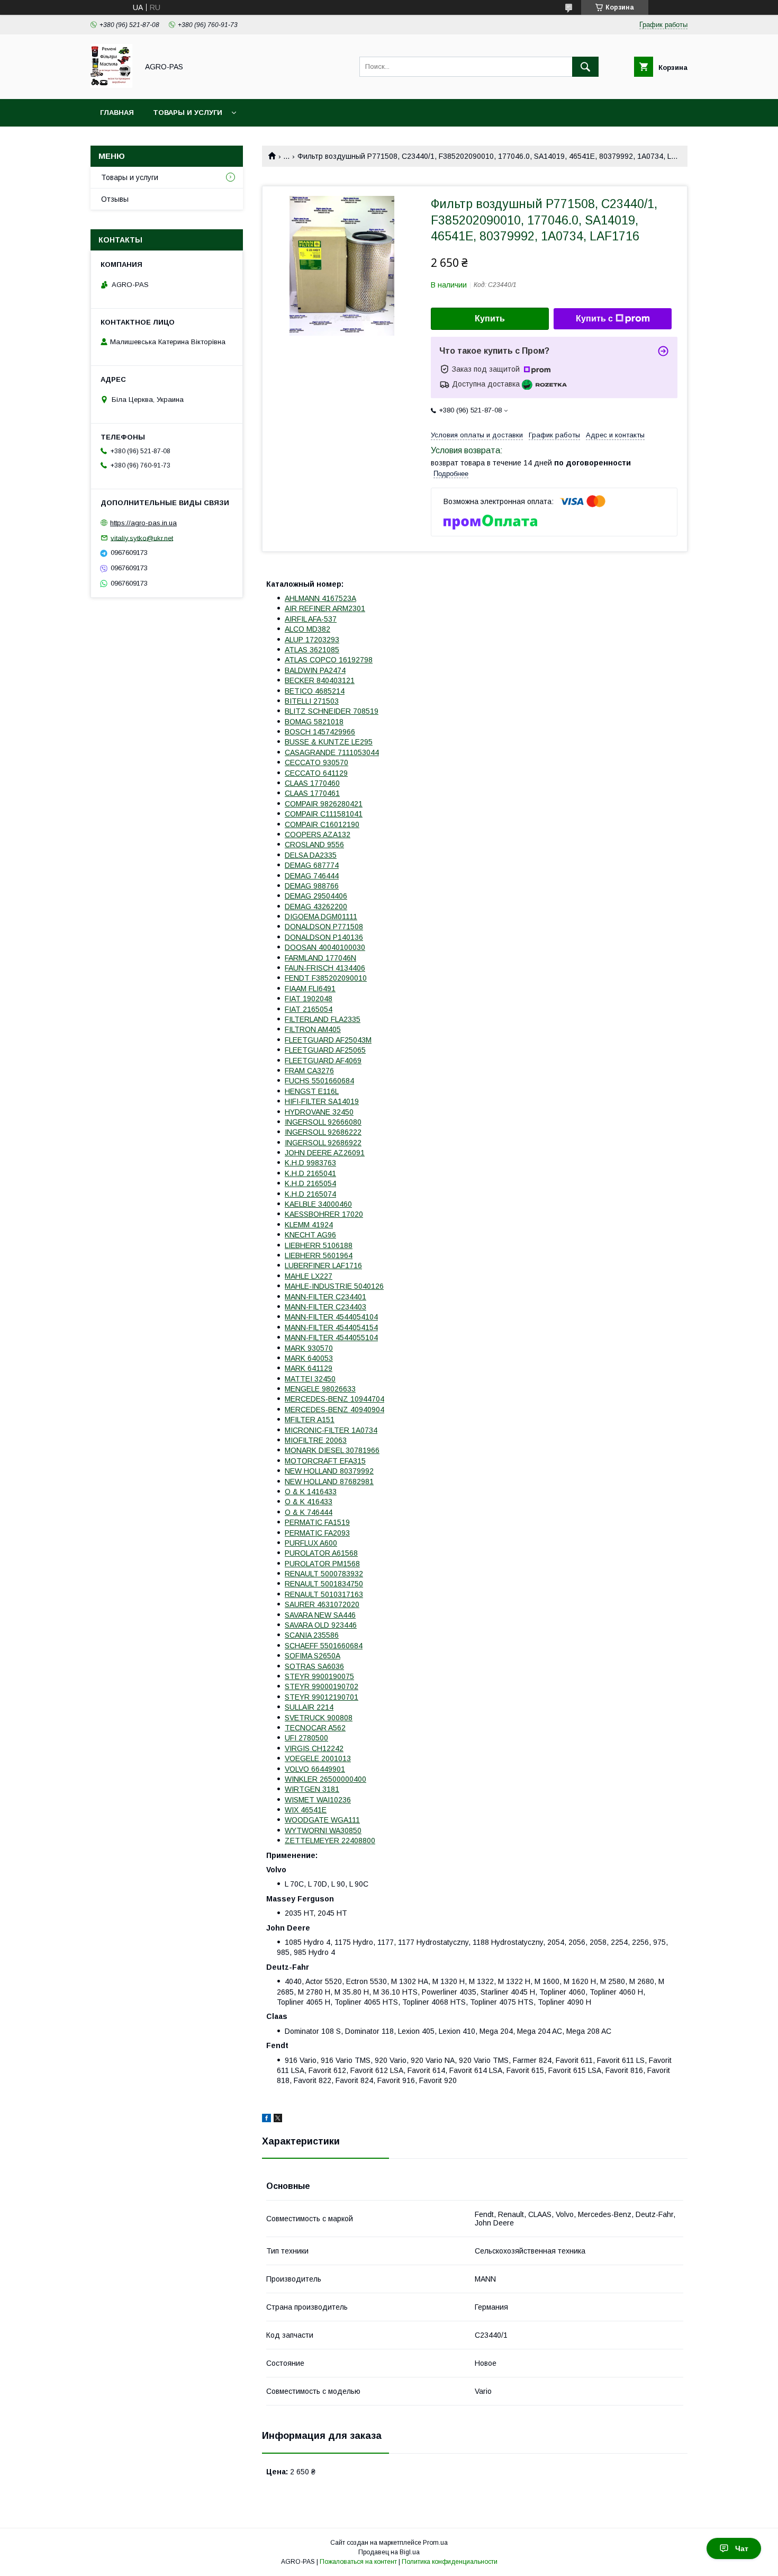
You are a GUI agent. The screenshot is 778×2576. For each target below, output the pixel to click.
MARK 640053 (309, 1358)
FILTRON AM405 (313, 1029)
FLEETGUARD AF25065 (325, 1050)
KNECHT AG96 (310, 1235)
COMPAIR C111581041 (324, 814)
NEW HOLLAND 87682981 (329, 1482)
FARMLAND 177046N (320, 958)
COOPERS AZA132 (318, 834)
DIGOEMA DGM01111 (321, 917)
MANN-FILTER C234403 (325, 1307)
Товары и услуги (188, 113)
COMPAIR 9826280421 (324, 804)
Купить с (594, 318)
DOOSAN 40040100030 (325, 947)
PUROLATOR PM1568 (322, 1564)
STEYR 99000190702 (322, 1686)
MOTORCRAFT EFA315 (325, 1461)
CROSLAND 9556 (314, 845)
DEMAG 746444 (312, 876)
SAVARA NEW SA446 (320, 1615)
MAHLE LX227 (309, 1276)
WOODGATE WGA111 (322, 1820)
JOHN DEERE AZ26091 (325, 1153)
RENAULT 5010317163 (324, 1594)
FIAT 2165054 (309, 1009)
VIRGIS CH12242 (314, 1748)
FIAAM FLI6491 (310, 989)
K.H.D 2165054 (310, 1183)
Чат (742, 2548)
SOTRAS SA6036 (314, 1666)
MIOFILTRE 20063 (316, 1440)
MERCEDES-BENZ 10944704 (334, 1399)
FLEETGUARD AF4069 (323, 1061)
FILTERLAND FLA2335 (323, 1019)
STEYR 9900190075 (319, 1676)
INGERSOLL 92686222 (323, 1132)
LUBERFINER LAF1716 (323, 1265)
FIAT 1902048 (309, 999)
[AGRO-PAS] (111, 85)
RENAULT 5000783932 (324, 1574)
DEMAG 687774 (312, 865)
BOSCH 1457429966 (320, 732)
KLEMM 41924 (309, 1225)
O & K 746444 (309, 1512)
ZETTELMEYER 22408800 (330, 1841)
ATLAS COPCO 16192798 (329, 660)
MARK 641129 (309, 1368)
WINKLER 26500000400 (325, 1779)
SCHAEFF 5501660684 (324, 1646)
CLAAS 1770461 (312, 793)
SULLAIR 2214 (309, 1707)
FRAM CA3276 (309, 1071)
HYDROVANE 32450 (319, 1112)
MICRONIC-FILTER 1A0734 (331, 1430)
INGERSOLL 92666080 (323, 1122)
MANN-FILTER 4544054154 (331, 1327)
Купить (490, 318)
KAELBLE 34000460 (318, 1204)
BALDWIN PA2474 (315, 670)
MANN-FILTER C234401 (325, 1297)
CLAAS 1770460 (312, 783)
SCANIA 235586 (312, 1635)
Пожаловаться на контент (358, 2562)
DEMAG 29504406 (316, 896)
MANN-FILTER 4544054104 (331, 1317)
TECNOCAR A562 (315, 1728)
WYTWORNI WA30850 (323, 1830)
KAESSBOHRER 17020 (324, 1214)
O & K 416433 (309, 1502)
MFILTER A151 (310, 1420)
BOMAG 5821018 (314, 722)
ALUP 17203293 (312, 640)
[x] (278, 2120)
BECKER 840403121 (320, 680)
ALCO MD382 (307, 629)
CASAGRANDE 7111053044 (332, 752)
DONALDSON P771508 (324, 927)
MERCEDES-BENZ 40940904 (334, 1410)
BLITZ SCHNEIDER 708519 (332, 711)
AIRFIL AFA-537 (311, 619)
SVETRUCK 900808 (319, 1718)
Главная (117, 113)
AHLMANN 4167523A (320, 598)
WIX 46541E (306, 1810)
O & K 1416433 (311, 1492)
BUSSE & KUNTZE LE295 (329, 742)
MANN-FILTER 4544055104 (331, 1338)
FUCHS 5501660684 (319, 1081)
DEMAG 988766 (312, 886)
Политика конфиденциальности (450, 2562)
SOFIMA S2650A (313, 1656)
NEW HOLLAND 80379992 (329, 1471)
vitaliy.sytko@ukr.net (142, 538)
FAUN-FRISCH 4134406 (325, 968)
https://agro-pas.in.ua (143, 523)
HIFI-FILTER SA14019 (322, 1101)
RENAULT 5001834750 (324, 1584)
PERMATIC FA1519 (317, 1522)
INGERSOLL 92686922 (323, 1143)
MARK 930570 (309, 1348)
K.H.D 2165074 (310, 1194)
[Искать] (585, 67)
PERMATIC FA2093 (317, 1533)
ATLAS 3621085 (312, 650)
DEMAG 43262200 (316, 906)
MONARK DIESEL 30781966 (332, 1450)
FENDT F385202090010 (326, 978)
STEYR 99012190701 (322, 1697)
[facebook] (266, 2120)
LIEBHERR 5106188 (319, 1245)
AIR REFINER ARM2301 (325, 608)
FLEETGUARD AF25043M (328, 1040)
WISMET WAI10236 (318, 1800)
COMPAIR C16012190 (322, 824)
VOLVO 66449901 (315, 1769)
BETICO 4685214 (315, 691)
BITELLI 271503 (312, 701)
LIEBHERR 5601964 (319, 1255)
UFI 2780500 (306, 1738)
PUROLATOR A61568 (321, 1553)
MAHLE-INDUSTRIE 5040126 (334, 1286)
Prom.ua (435, 2543)
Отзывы (115, 199)
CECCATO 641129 (316, 773)
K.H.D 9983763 (310, 1163)
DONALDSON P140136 (324, 937)
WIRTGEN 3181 (312, 1789)
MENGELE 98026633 (320, 1389)
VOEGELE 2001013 (318, 1758)
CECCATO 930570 (316, 762)
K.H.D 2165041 (310, 1173)
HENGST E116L (312, 1091)
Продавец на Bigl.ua (389, 2552)
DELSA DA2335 (311, 855)
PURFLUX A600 (311, 1543)
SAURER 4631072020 (322, 1604)
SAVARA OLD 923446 (321, 1625)
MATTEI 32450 (310, 1379)
